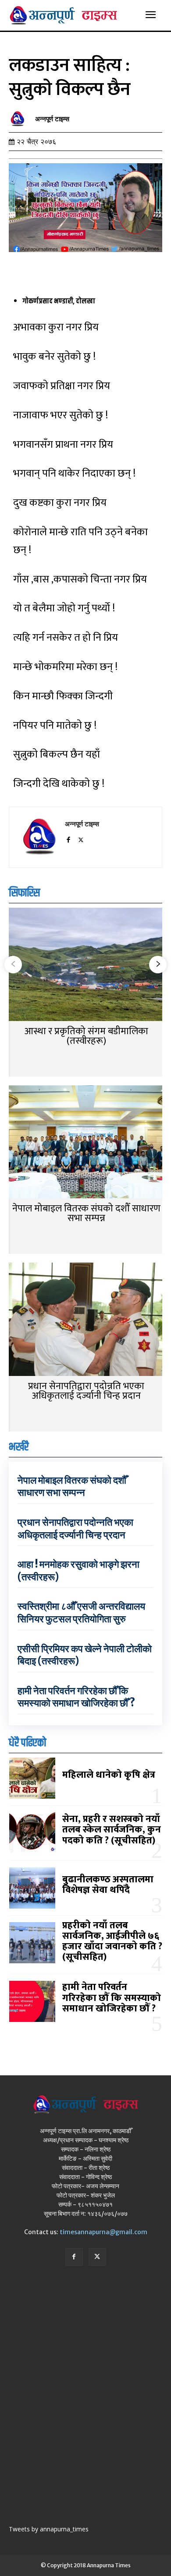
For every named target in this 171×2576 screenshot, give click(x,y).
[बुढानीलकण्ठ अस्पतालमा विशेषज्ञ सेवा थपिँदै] (32, 1888)
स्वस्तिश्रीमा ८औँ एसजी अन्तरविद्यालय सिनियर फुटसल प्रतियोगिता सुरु (81, 1613)
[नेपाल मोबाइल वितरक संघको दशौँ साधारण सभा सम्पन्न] (85, 1143)
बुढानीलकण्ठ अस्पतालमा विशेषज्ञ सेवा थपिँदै (108, 1885)
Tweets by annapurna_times (49, 2529)
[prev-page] (13, 965)
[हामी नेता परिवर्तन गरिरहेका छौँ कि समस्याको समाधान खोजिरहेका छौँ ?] (32, 2001)
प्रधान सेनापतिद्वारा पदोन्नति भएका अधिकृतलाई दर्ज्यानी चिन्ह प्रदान (86, 1391)
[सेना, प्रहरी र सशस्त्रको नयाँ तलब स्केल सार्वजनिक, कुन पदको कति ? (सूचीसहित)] (32, 1833)
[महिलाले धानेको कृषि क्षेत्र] (32, 1778)
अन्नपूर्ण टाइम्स (52, 119)
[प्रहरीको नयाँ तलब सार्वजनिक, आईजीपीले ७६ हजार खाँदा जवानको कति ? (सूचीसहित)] (32, 1943)
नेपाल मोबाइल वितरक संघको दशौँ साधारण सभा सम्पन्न (86, 1213)
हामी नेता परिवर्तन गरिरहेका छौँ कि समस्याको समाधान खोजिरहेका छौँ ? (76, 1697)
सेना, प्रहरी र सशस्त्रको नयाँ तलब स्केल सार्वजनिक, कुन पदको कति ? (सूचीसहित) (112, 1830)
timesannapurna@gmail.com (103, 2232)
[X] (81, 838)
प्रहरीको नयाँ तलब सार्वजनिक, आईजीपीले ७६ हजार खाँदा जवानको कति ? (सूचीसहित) (112, 1941)
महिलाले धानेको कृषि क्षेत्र (109, 1775)
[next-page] (158, 965)
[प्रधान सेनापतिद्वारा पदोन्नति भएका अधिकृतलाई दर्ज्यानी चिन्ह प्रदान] (85, 1320)
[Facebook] (68, 838)
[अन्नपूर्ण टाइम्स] (20, 119)
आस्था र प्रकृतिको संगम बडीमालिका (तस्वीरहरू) (86, 1036)
